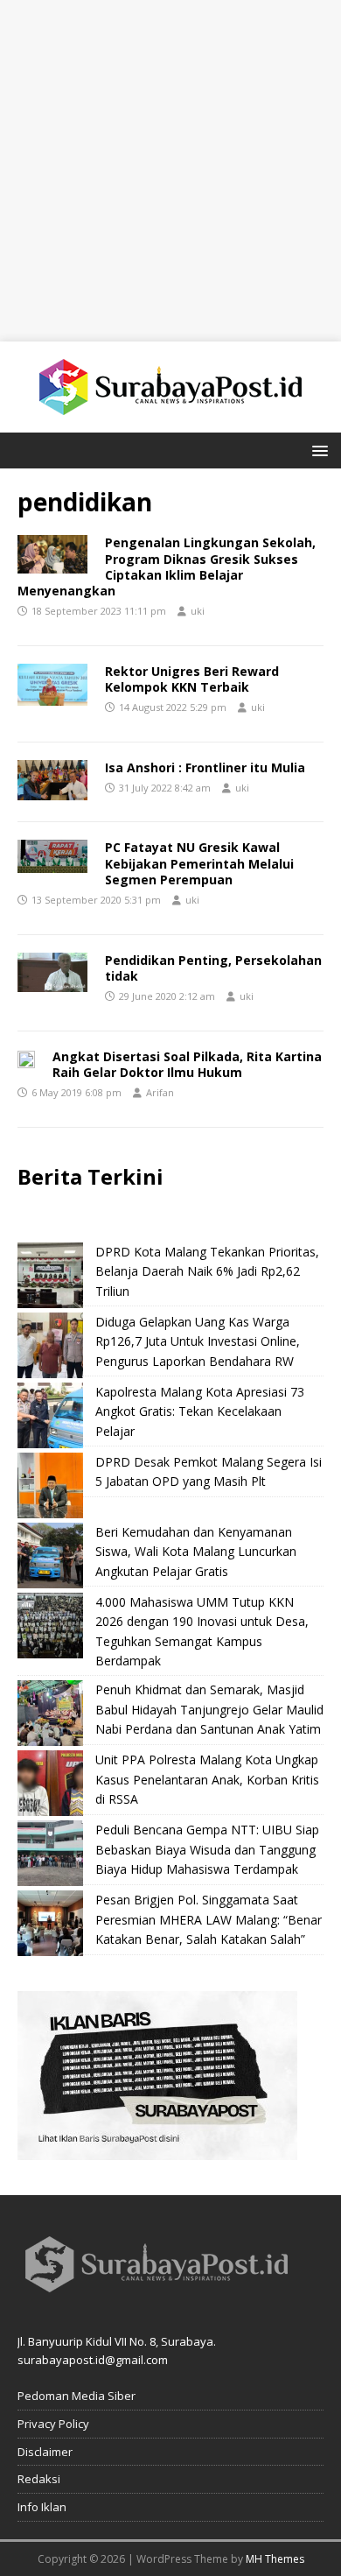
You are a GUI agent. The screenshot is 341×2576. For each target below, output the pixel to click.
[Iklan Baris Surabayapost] (157, 2150)
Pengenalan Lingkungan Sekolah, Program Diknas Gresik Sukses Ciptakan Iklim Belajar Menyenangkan (167, 567)
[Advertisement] (170, 171)
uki (198, 611)
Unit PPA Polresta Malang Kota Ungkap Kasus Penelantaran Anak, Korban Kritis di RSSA (207, 1779)
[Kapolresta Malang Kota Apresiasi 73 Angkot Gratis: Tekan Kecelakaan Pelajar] (50, 1415)
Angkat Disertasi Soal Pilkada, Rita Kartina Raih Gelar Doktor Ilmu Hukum (187, 1064)
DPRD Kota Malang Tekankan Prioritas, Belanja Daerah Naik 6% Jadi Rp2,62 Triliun (207, 1271)
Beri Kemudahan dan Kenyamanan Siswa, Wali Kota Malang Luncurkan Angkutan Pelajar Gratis (196, 1552)
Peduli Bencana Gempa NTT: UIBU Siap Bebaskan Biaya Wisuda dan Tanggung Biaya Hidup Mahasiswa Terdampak (207, 1849)
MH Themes (275, 2559)
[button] (317, 450)
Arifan (160, 1092)
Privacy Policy (53, 2424)
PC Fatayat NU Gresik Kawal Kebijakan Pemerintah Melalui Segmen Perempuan (199, 863)
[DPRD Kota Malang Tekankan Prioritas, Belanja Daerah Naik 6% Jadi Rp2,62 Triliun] (50, 1275)
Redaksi (39, 2479)
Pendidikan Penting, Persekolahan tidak (213, 968)
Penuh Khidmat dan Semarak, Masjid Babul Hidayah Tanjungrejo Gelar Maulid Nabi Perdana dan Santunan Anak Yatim (209, 1709)
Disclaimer (45, 2452)
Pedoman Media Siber (77, 2396)
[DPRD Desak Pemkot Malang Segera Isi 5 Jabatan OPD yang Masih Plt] (50, 1485)
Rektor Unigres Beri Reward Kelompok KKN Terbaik (192, 679)
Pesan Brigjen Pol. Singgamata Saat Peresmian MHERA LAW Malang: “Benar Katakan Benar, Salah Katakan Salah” (209, 1919)
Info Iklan (42, 2507)
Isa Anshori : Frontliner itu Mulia (205, 767)
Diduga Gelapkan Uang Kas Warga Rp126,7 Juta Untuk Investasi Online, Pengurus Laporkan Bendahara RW (198, 1341)
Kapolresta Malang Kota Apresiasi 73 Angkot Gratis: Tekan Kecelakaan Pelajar (200, 1411)
